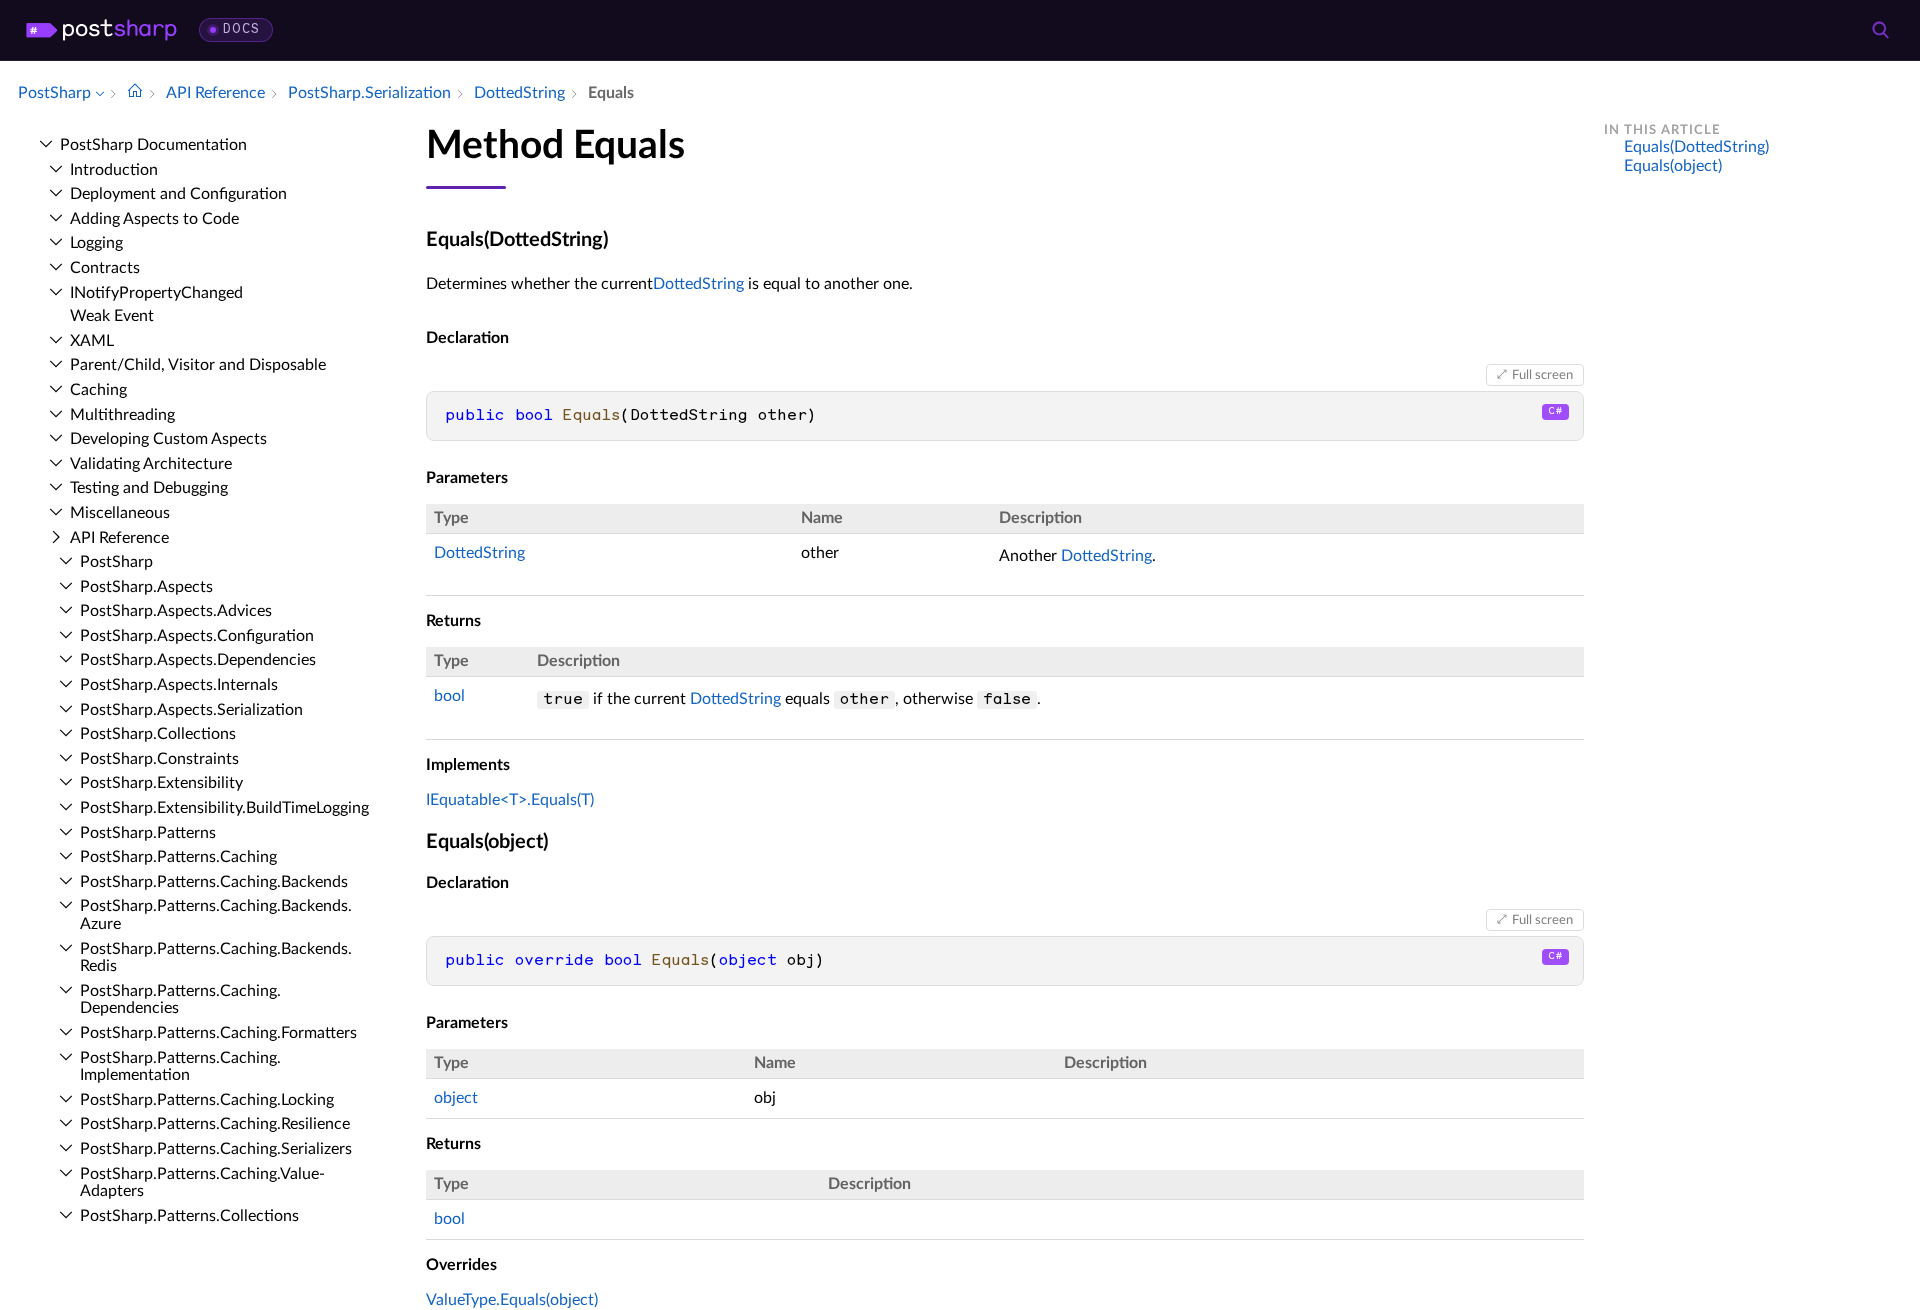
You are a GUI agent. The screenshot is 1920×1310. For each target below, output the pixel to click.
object (456, 1098)
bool (449, 696)
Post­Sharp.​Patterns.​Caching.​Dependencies (180, 1000)
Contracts (105, 268)
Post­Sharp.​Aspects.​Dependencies (198, 660)
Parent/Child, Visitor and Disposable (198, 365)
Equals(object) (1673, 166)
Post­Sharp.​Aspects (146, 587)
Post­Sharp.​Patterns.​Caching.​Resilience (215, 1124)
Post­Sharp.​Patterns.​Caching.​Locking (207, 1100)
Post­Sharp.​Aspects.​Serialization (191, 710)
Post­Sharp (116, 562)
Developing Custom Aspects (168, 439)
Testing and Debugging (149, 488)
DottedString (698, 284)
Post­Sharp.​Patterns (148, 833)
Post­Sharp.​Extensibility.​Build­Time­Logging (224, 808)
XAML (92, 341)
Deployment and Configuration (178, 194)
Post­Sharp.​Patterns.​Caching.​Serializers (216, 1149)
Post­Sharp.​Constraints (159, 759)
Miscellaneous (120, 513)
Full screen (1542, 375)
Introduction (114, 170)
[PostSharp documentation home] (135, 93)
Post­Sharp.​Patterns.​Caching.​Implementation (180, 1067)
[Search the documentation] (1880, 30)
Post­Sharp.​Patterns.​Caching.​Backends (214, 882)
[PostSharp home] (101, 30)
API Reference (119, 538)
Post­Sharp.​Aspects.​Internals (179, 685)
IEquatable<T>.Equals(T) (510, 800)
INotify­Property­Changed (156, 293)
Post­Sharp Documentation (153, 145)
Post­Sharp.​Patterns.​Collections (189, 1216)
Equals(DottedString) (1696, 147)
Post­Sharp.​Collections (158, 734)
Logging (96, 243)
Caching (98, 390)
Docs (241, 29)
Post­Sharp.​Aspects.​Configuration (197, 636)
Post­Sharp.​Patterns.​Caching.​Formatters (218, 1033)
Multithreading (122, 415)
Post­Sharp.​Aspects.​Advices (176, 611)
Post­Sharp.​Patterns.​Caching (178, 857)
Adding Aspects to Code (154, 219)
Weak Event (112, 316)
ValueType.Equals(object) (512, 1300)
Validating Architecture (151, 464)
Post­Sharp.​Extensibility (161, 783)
